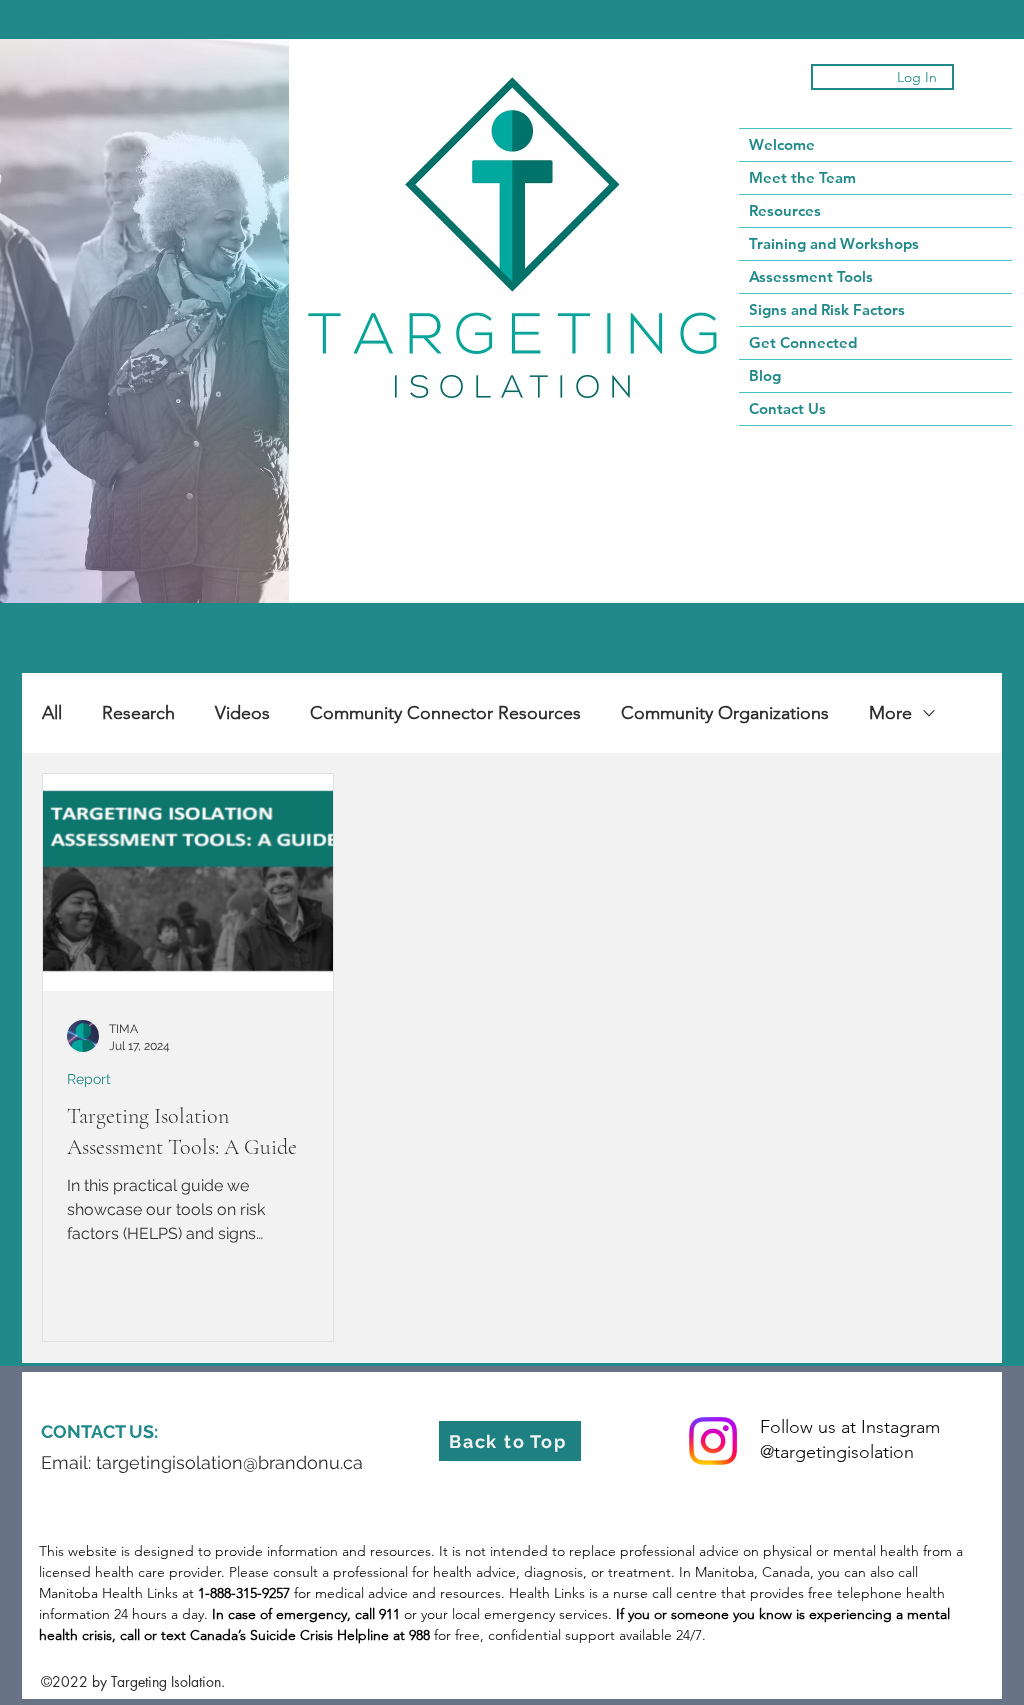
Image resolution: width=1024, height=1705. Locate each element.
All (52, 713)
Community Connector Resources (445, 713)
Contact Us (787, 408)
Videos (242, 713)
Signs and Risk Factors (827, 309)
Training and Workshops (834, 243)
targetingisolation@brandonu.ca (229, 1462)
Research (138, 713)
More (890, 713)
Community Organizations (725, 713)
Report (89, 1079)
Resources (785, 210)
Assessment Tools (811, 276)
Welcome (782, 144)
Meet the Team (802, 177)
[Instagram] (713, 1441)
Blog (765, 375)
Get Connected (803, 342)
